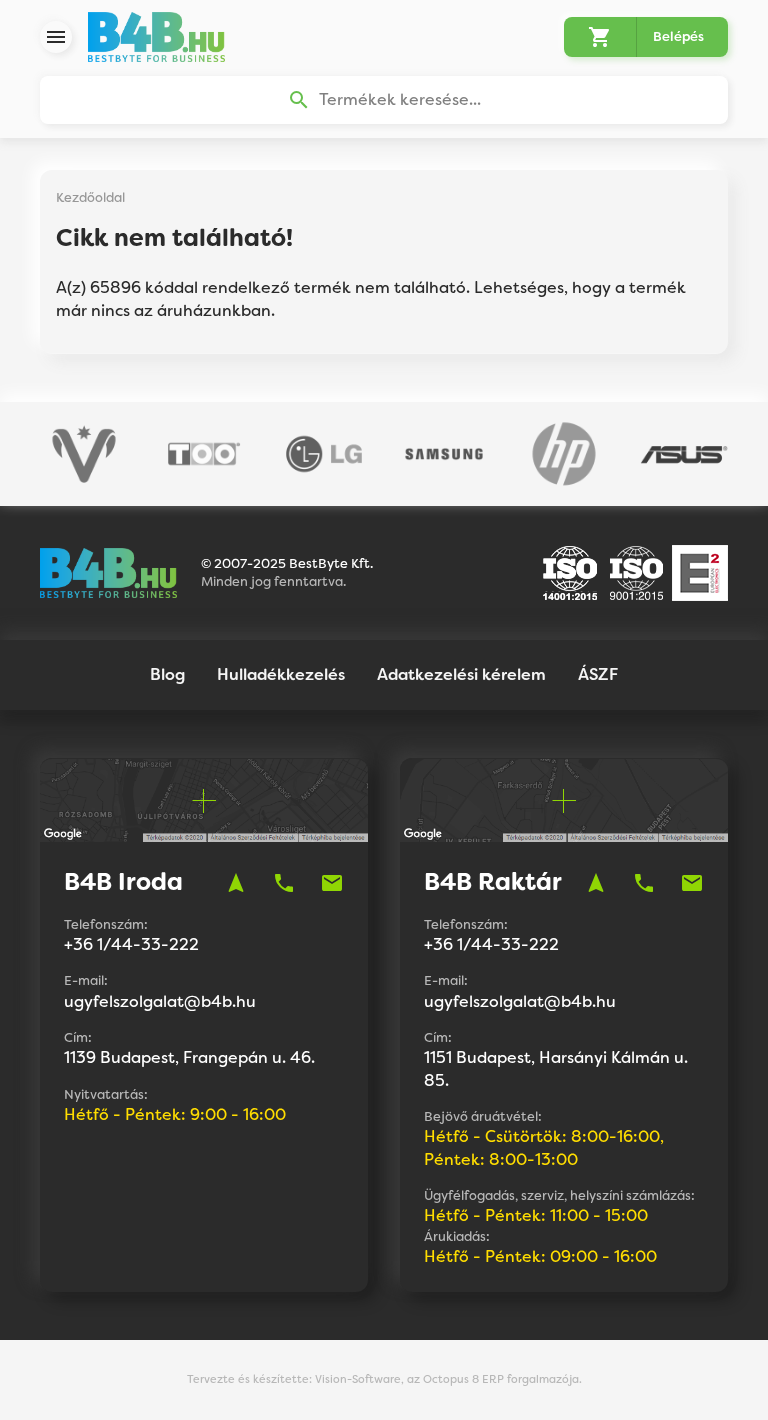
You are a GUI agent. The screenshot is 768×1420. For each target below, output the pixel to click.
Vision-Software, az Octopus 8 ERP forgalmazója (447, 1379)
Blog (167, 674)
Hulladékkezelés (281, 674)
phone (284, 883)
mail (332, 883)
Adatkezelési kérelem (461, 674)
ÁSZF (598, 674)
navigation (236, 883)
